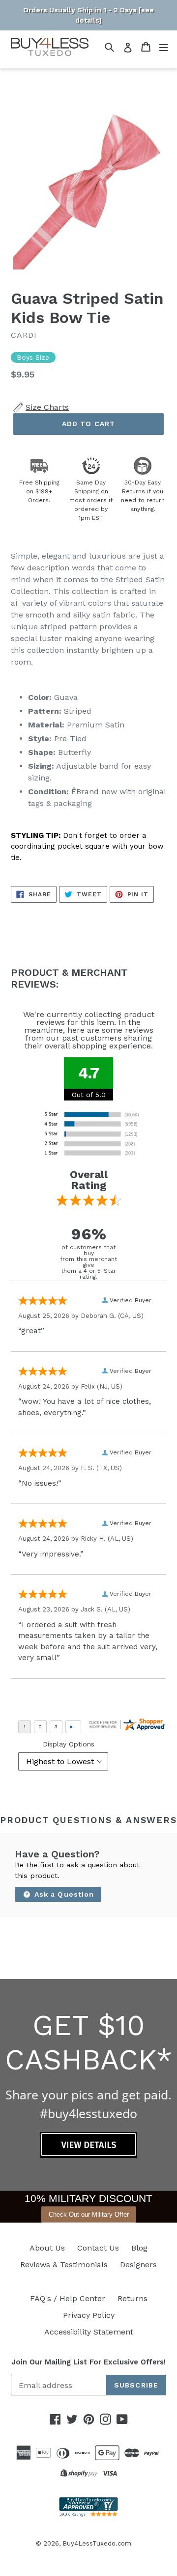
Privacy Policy (89, 2315)
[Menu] (163, 47)
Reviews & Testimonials (64, 2265)
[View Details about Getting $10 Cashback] (89, 2155)
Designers (138, 2265)
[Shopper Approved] (88, 2514)
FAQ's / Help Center (68, 2298)
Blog (139, 2248)
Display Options (69, 1744)
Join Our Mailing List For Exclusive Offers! (88, 2362)
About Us (47, 2248)
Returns (133, 2298)
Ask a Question (63, 1894)
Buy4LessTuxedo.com (97, 2543)
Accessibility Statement (89, 2332)
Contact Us (98, 2248)
